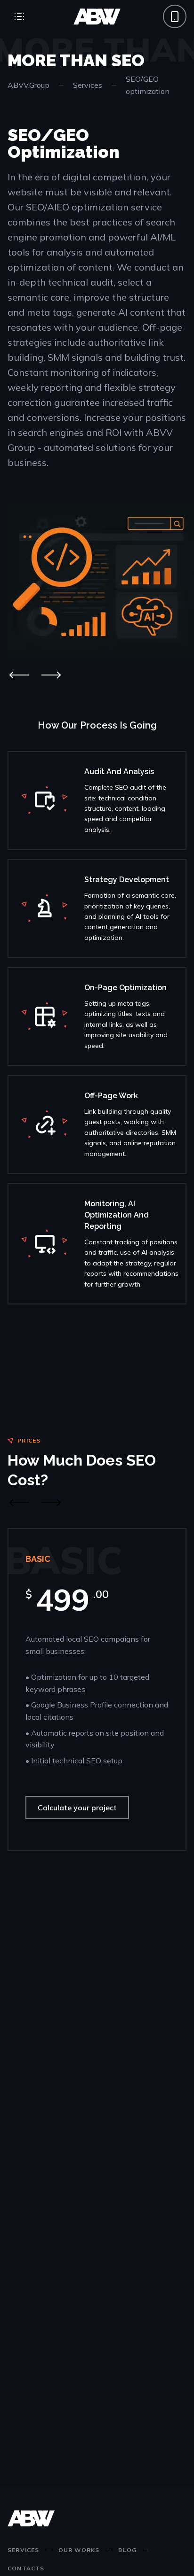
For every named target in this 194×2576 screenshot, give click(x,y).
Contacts (26, 2568)
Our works (79, 2550)
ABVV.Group (28, 85)
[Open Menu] (19, 16)
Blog (127, 2550)
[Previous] (19, 675)
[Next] (51, 675)
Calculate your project (77, 1808)
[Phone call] (175, 16)
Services (88, 85)
